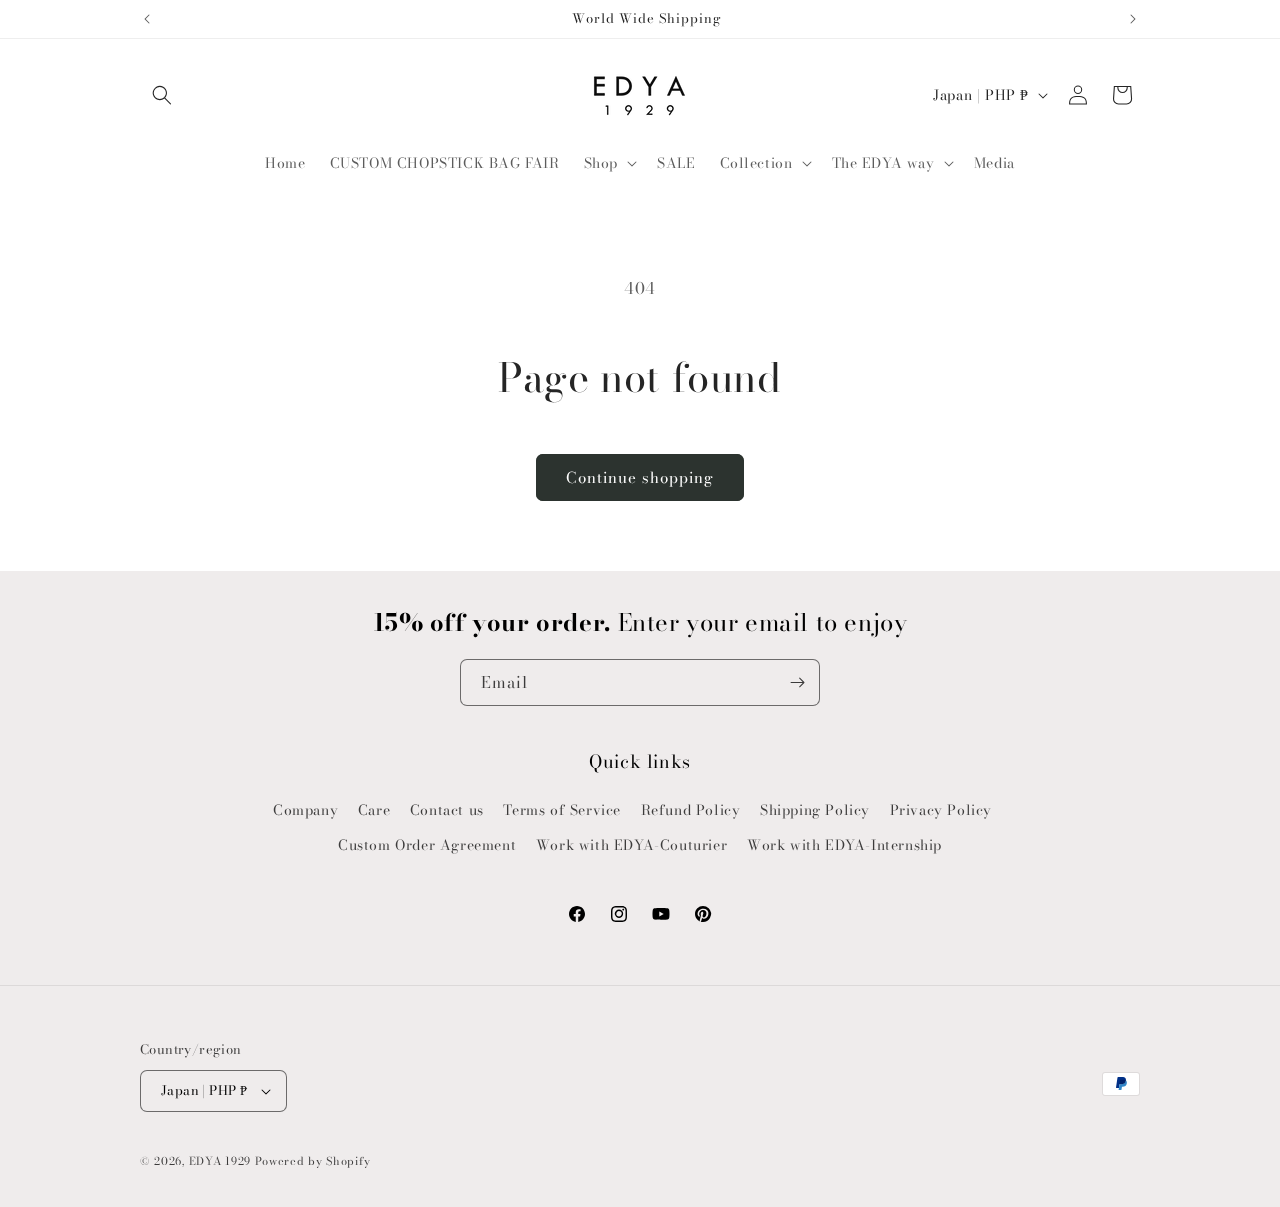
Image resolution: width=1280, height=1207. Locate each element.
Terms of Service (562, 810)
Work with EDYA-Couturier (631, 845)
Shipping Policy (815, 810)
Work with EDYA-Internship (844, 845)
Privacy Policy (941, 810)
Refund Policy (691, 810)
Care (374, 810)
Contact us (447, 810)
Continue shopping (640, 477)
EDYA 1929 (220, 1161)
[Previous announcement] (147, 19)
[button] (162, 95)
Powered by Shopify (313, 1161)
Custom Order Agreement (427, 845)
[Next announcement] (1133, 19)
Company (305, 810)
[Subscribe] (797, 682)
